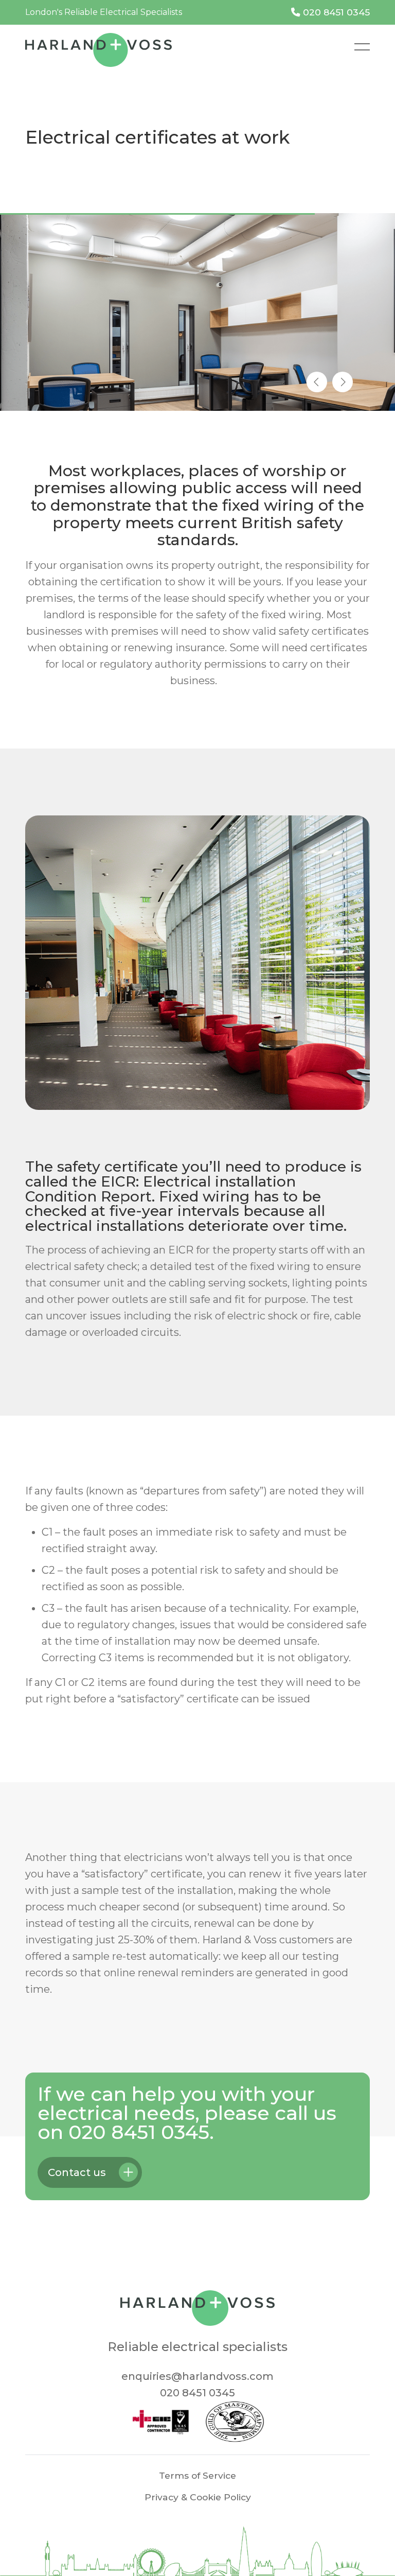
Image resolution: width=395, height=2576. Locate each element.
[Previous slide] (317, 382)
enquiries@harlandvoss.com (197, 2376)
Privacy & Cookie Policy (198, 2497)
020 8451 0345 (335, 12)
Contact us (77, 2172)
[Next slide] (343, 382)
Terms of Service (197, 2475)
